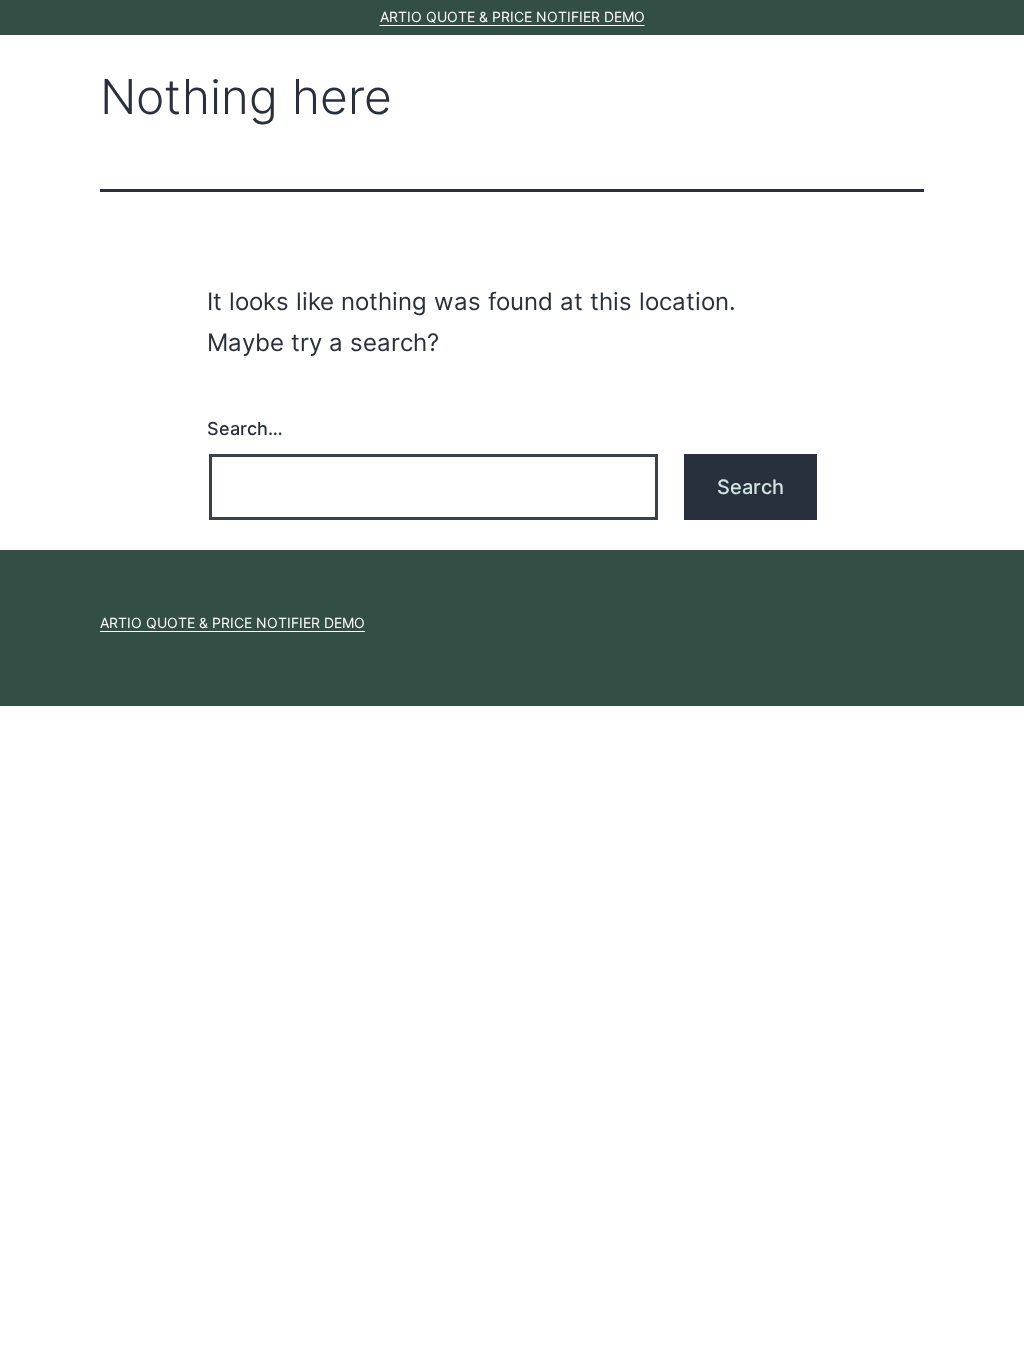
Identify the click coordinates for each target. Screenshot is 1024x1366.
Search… (245, 428)
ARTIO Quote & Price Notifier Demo (512, 16)
